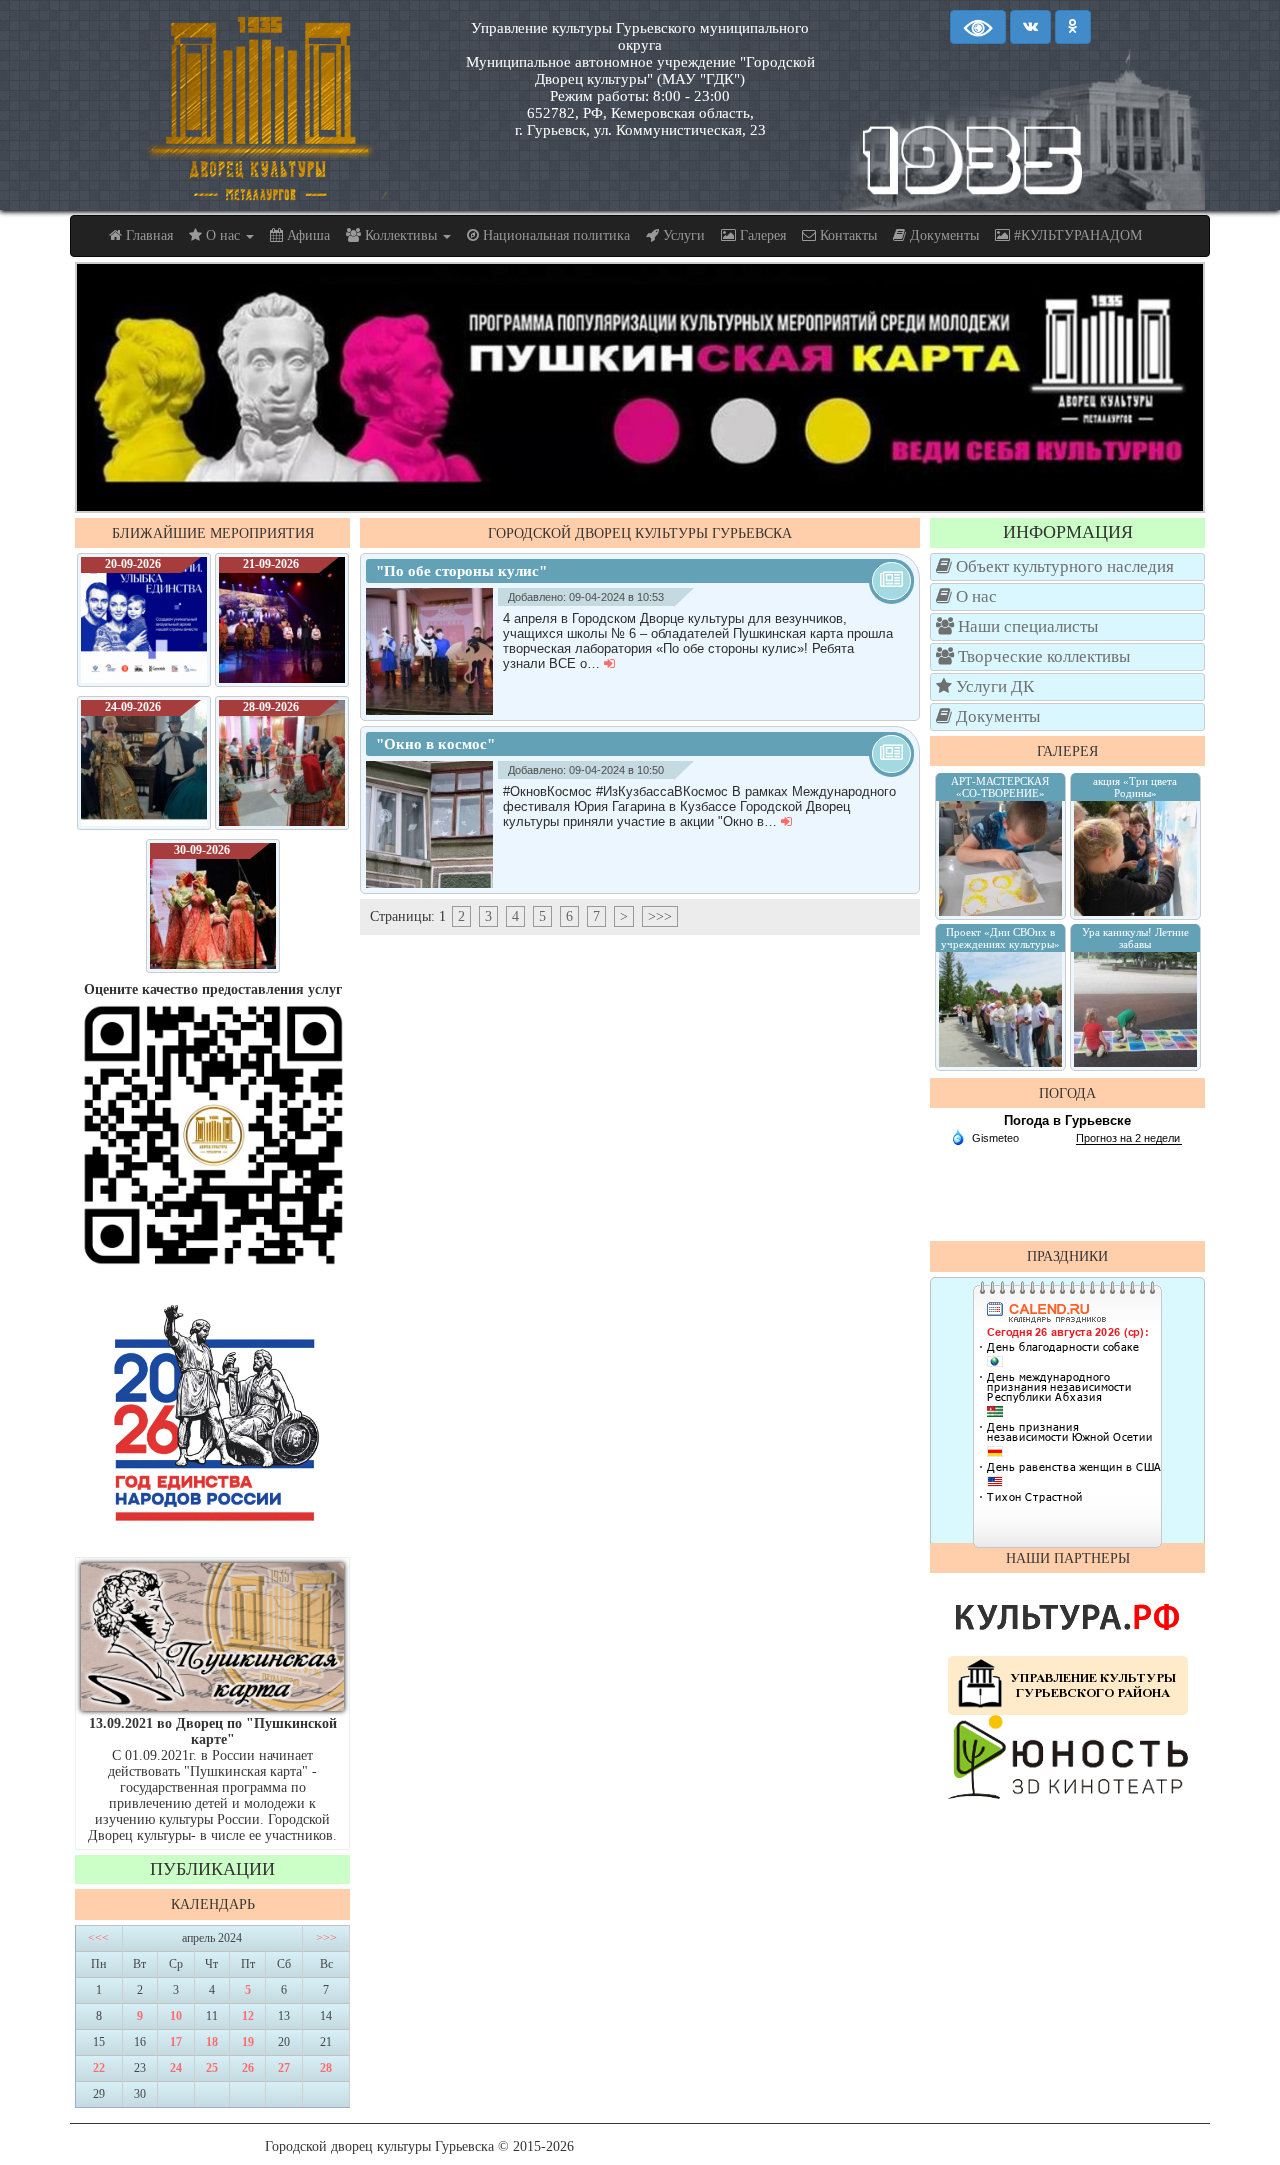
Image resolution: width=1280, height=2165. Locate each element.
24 (176, 2068)
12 (248, 2016)
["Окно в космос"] (434, 824)
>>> (326, 1938)
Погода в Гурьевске (1067, 1120)
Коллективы (401, 235)
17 (176, 2042)
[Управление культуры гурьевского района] (1068, 1684)
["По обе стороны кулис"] (434, 651)
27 (284, 2068)
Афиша (306, 235)
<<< (98, 1938)
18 (212, 2042)
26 (248, 2068)
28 (326, 2068)
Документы (942, 235)
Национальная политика (554, 235)
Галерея (761, 235)
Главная (147, 235)
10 (176, 2016)
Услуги (682, 235)
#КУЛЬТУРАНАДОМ (1076, 235)
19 (248, 2042)
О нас (223, 235)
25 (212, 2068)
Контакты (846, 235)
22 (99, 2068)
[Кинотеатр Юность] (1068, 1756)
